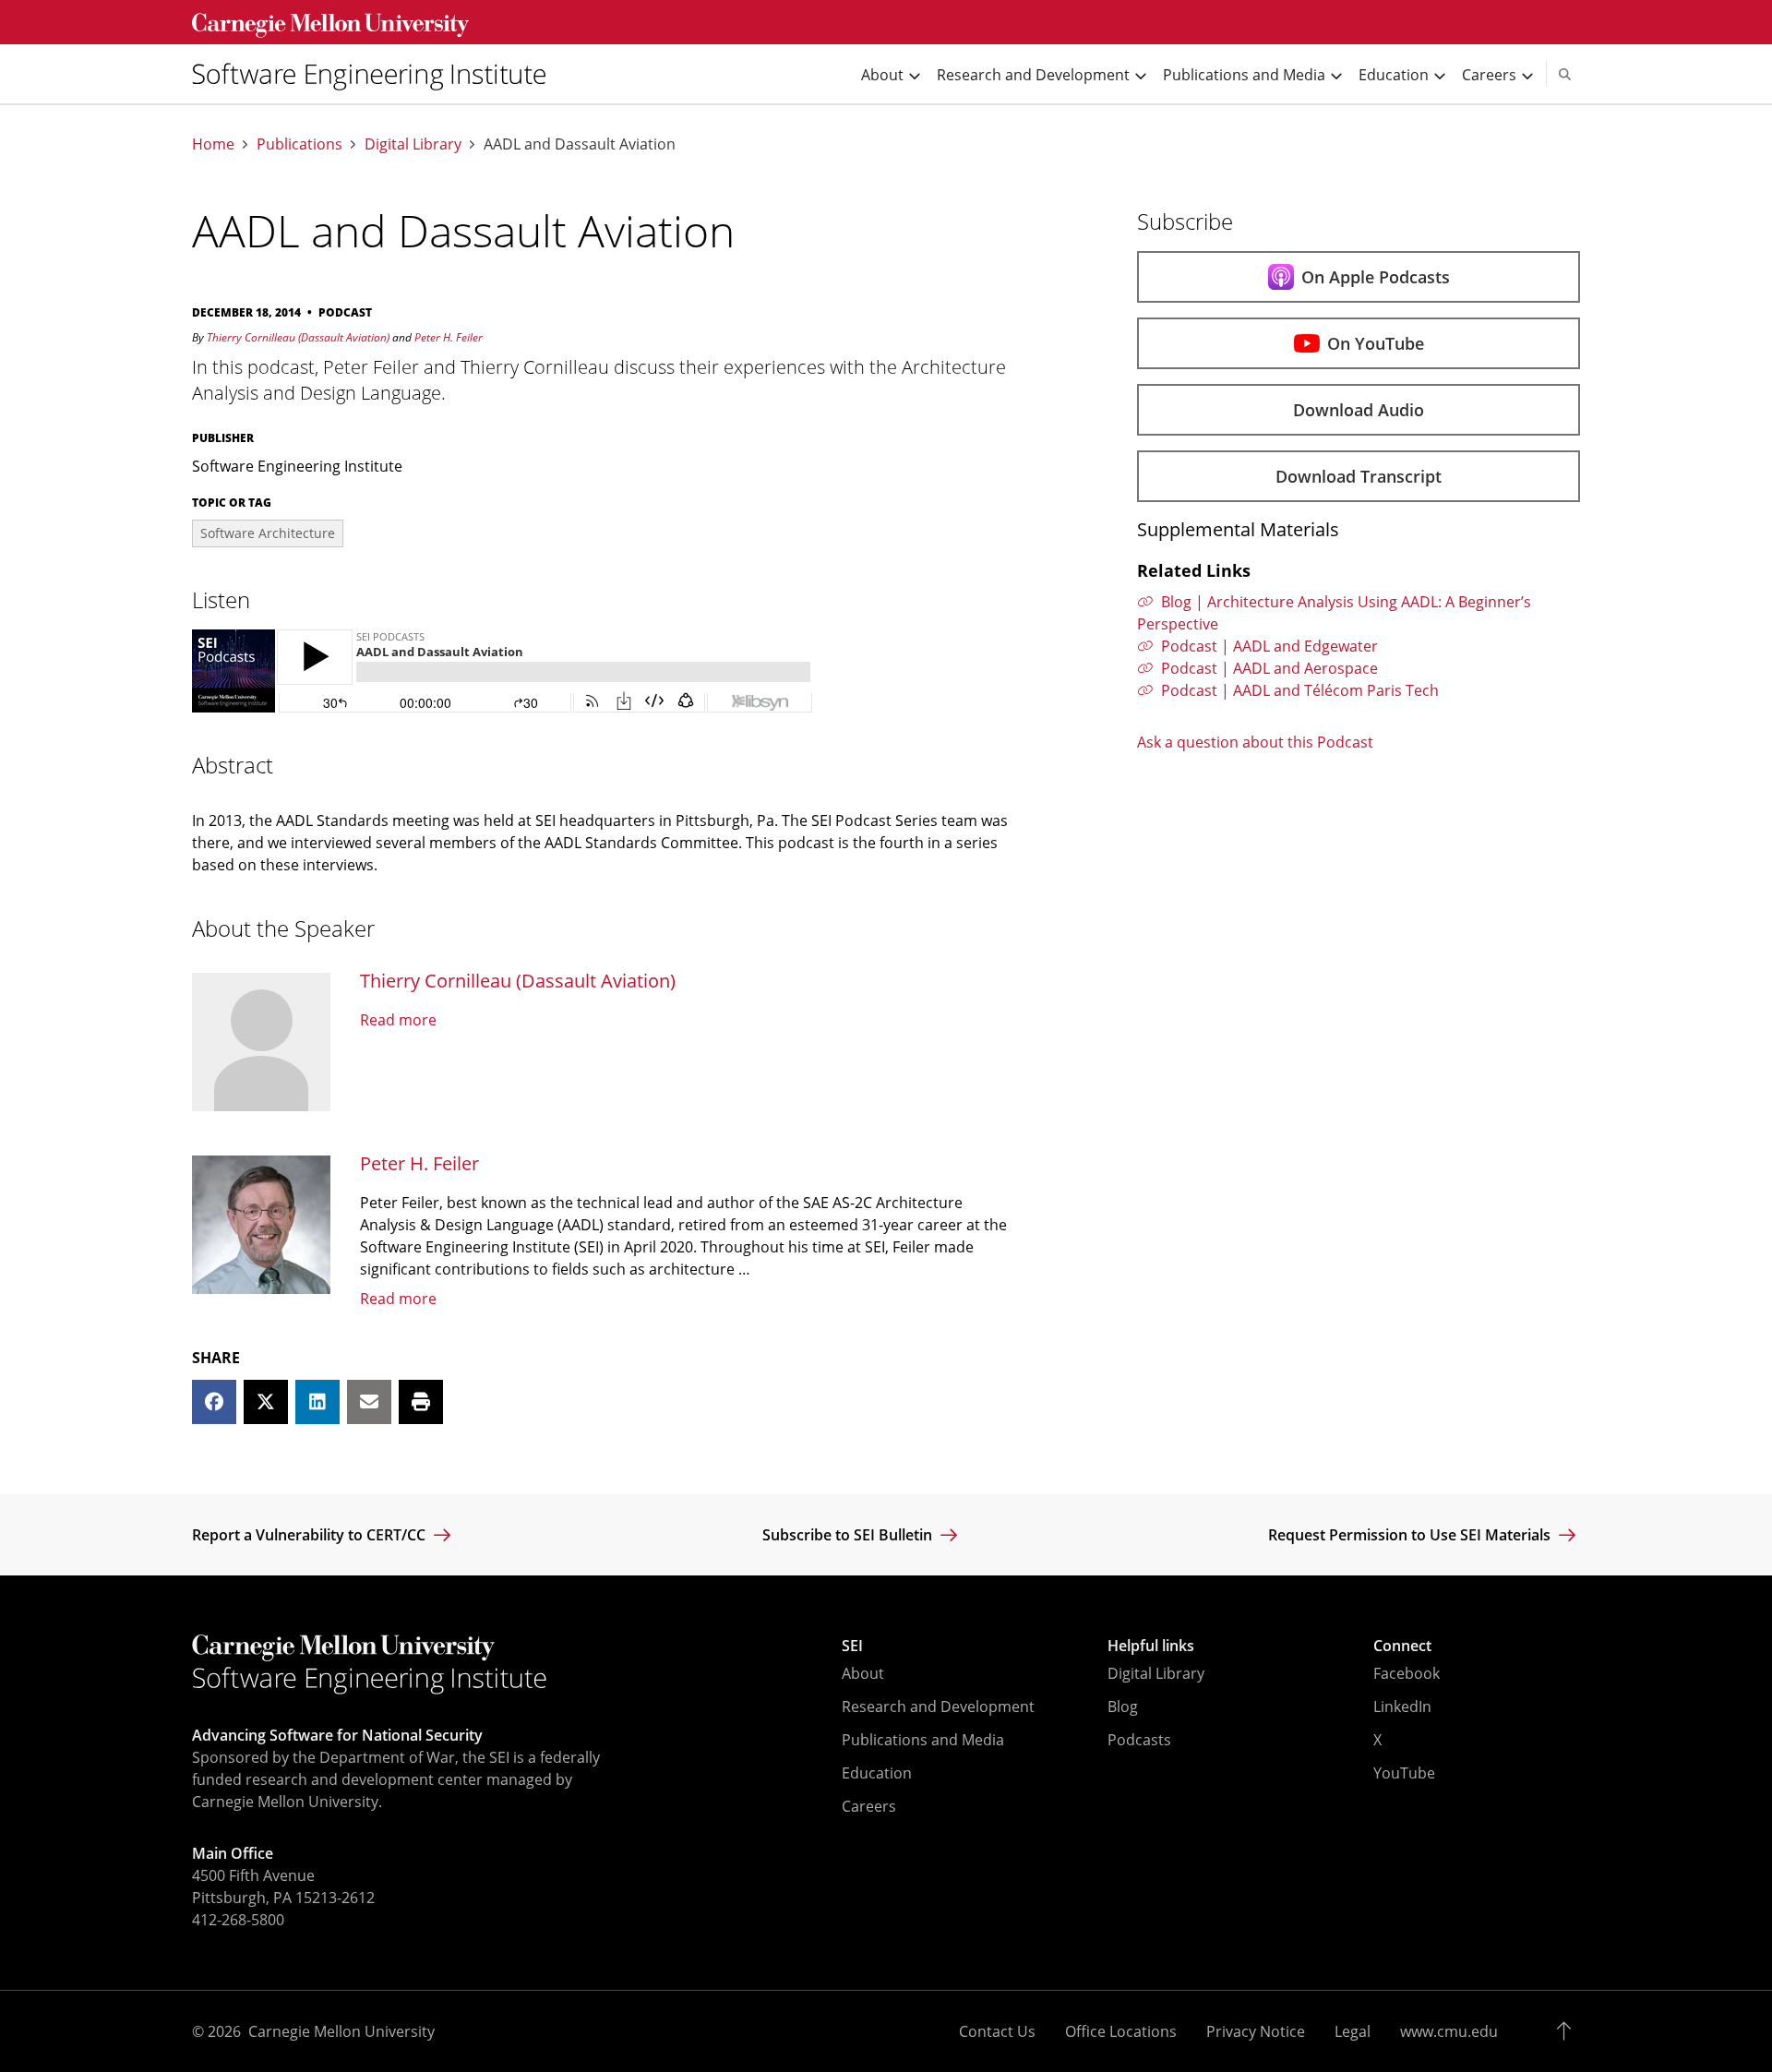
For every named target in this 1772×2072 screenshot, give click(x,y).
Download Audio (1359, 410)
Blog (1123, 1707)
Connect (1402, 1646)
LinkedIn (1402, 1707)
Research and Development (938, 1707)
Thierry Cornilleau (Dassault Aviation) (298, 337)
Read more (398, 1020)
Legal (1353, 2031)
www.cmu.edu (1449, 2031)
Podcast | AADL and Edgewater (1269, 646)
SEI (852, 1646)
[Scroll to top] (1568, 2031)
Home (213, 144)
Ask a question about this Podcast (1255, 742)
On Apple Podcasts (1376, 277)
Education (877, 1773)
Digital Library (413, 144)
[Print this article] (421, 1402)
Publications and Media (923, 1740)
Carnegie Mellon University (341, 2031)
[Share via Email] (369, 1402)
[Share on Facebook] (214, 1402)
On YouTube (1376, 343)
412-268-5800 (238, 1920)
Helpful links (1151, 1646)
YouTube (1404, 1773)
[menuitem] (377, 74)
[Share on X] (266, 1402)
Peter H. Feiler (449, 337)
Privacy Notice (1256, 2031)
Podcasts (1139, 1740)
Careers (869, 1806)
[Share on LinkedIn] (317, 1402)
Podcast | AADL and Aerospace (1269, 668)
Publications (299, 144)
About (863, 1673)
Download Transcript (1359, 476)
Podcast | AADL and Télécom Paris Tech (1300, 690)
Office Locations (1121, 2031)
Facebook (1407, 1673)
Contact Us (997, 2031)
